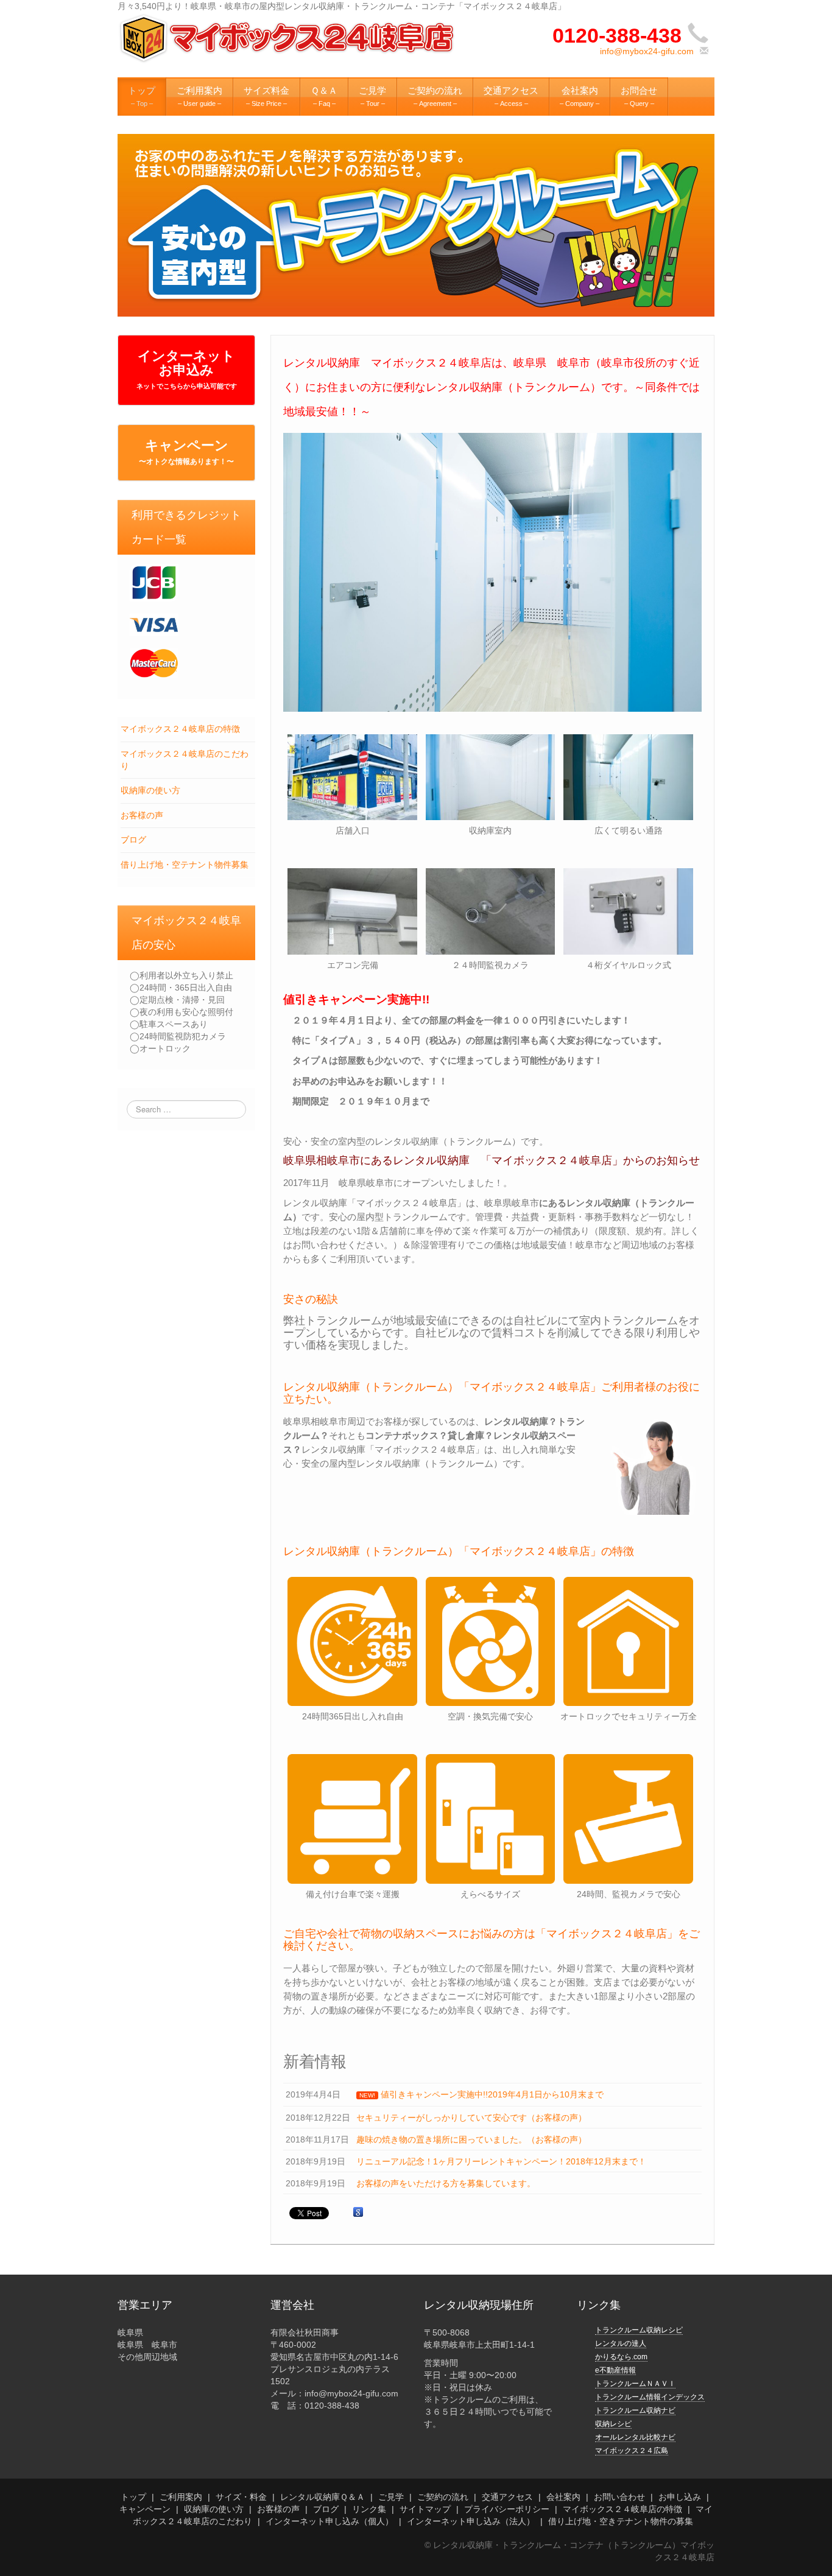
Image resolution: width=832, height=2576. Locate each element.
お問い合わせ (619, 2497)
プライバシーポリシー (507, 2509)
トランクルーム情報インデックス (650, 2397)
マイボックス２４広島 (632, 2451)
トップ (133, 2497)
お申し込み (680, 2497)
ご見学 (391, 2497)
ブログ (133, 840)
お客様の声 (142, 815)
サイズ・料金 (241, 2497)
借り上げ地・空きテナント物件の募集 (621, 2521)
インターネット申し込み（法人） (471, 2521)
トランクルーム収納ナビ (635, 2410)
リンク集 (369, 2509)
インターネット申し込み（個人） (330, 2521)
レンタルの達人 (621, 2343)
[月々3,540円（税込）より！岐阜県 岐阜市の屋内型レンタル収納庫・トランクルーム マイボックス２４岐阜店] (288, 38)
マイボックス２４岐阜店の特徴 (180, 729)
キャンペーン (186, 452)
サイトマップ (425, 2509)
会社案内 (563, 2497)
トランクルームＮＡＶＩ (635, 2384)
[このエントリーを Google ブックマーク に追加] (358, 2213)
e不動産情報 (615, 2370)
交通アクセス (507, 2497)
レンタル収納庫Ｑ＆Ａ (323, 2497)
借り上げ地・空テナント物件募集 (185, 865)
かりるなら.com (621, 2357)
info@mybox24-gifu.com (647, 51)
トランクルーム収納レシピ (639, 2330)
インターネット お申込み (187, 369)
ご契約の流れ (443, 2497)
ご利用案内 (181, 2497)
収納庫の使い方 (150, 790)
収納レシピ (613, 2424)
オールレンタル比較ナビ (635, 2437)
